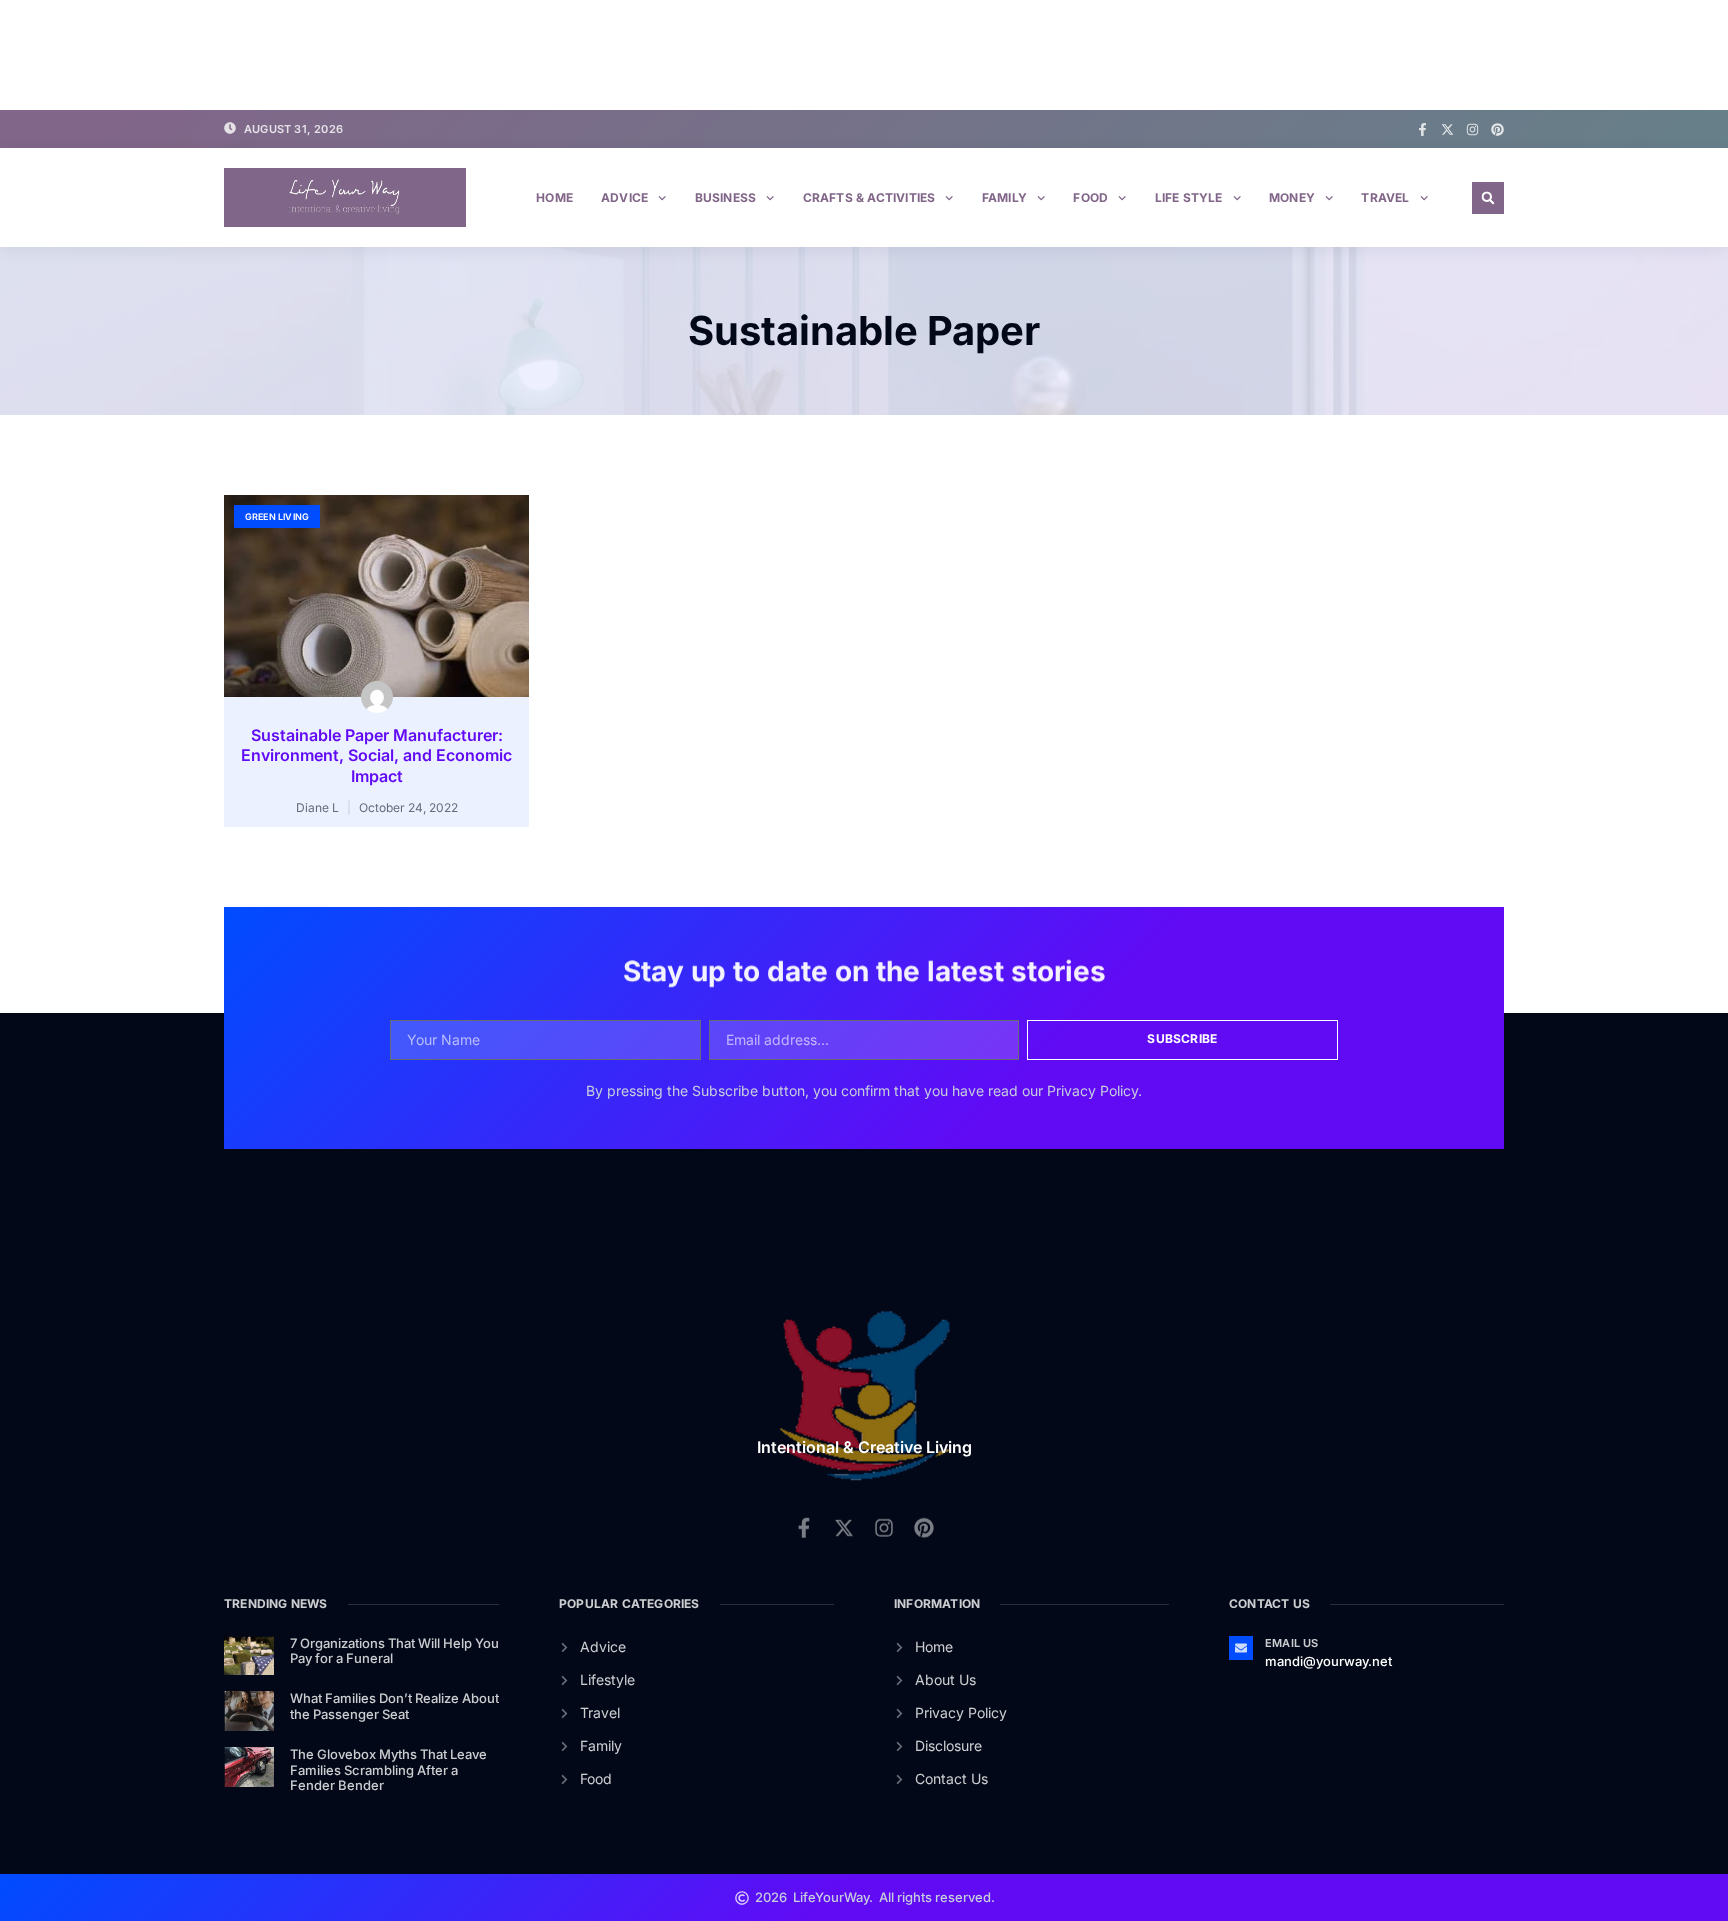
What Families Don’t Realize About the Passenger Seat (394, 1706)
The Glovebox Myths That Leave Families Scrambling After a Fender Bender (388, 1769)
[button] (1488, 198)
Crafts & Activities (869, 197)
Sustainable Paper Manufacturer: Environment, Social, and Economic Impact (376, 756)
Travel (1385, 197)
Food (1090, 197)
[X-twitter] (1447, 129)
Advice (624, 197)
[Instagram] (1472, 129)
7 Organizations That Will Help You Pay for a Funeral (394, 1651)
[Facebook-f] (1422, 129)
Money (1292, 197)
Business (726, 197)
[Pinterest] (1497, 129)
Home (554, 197)
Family (1004, 197)
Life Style (1189, 197)
